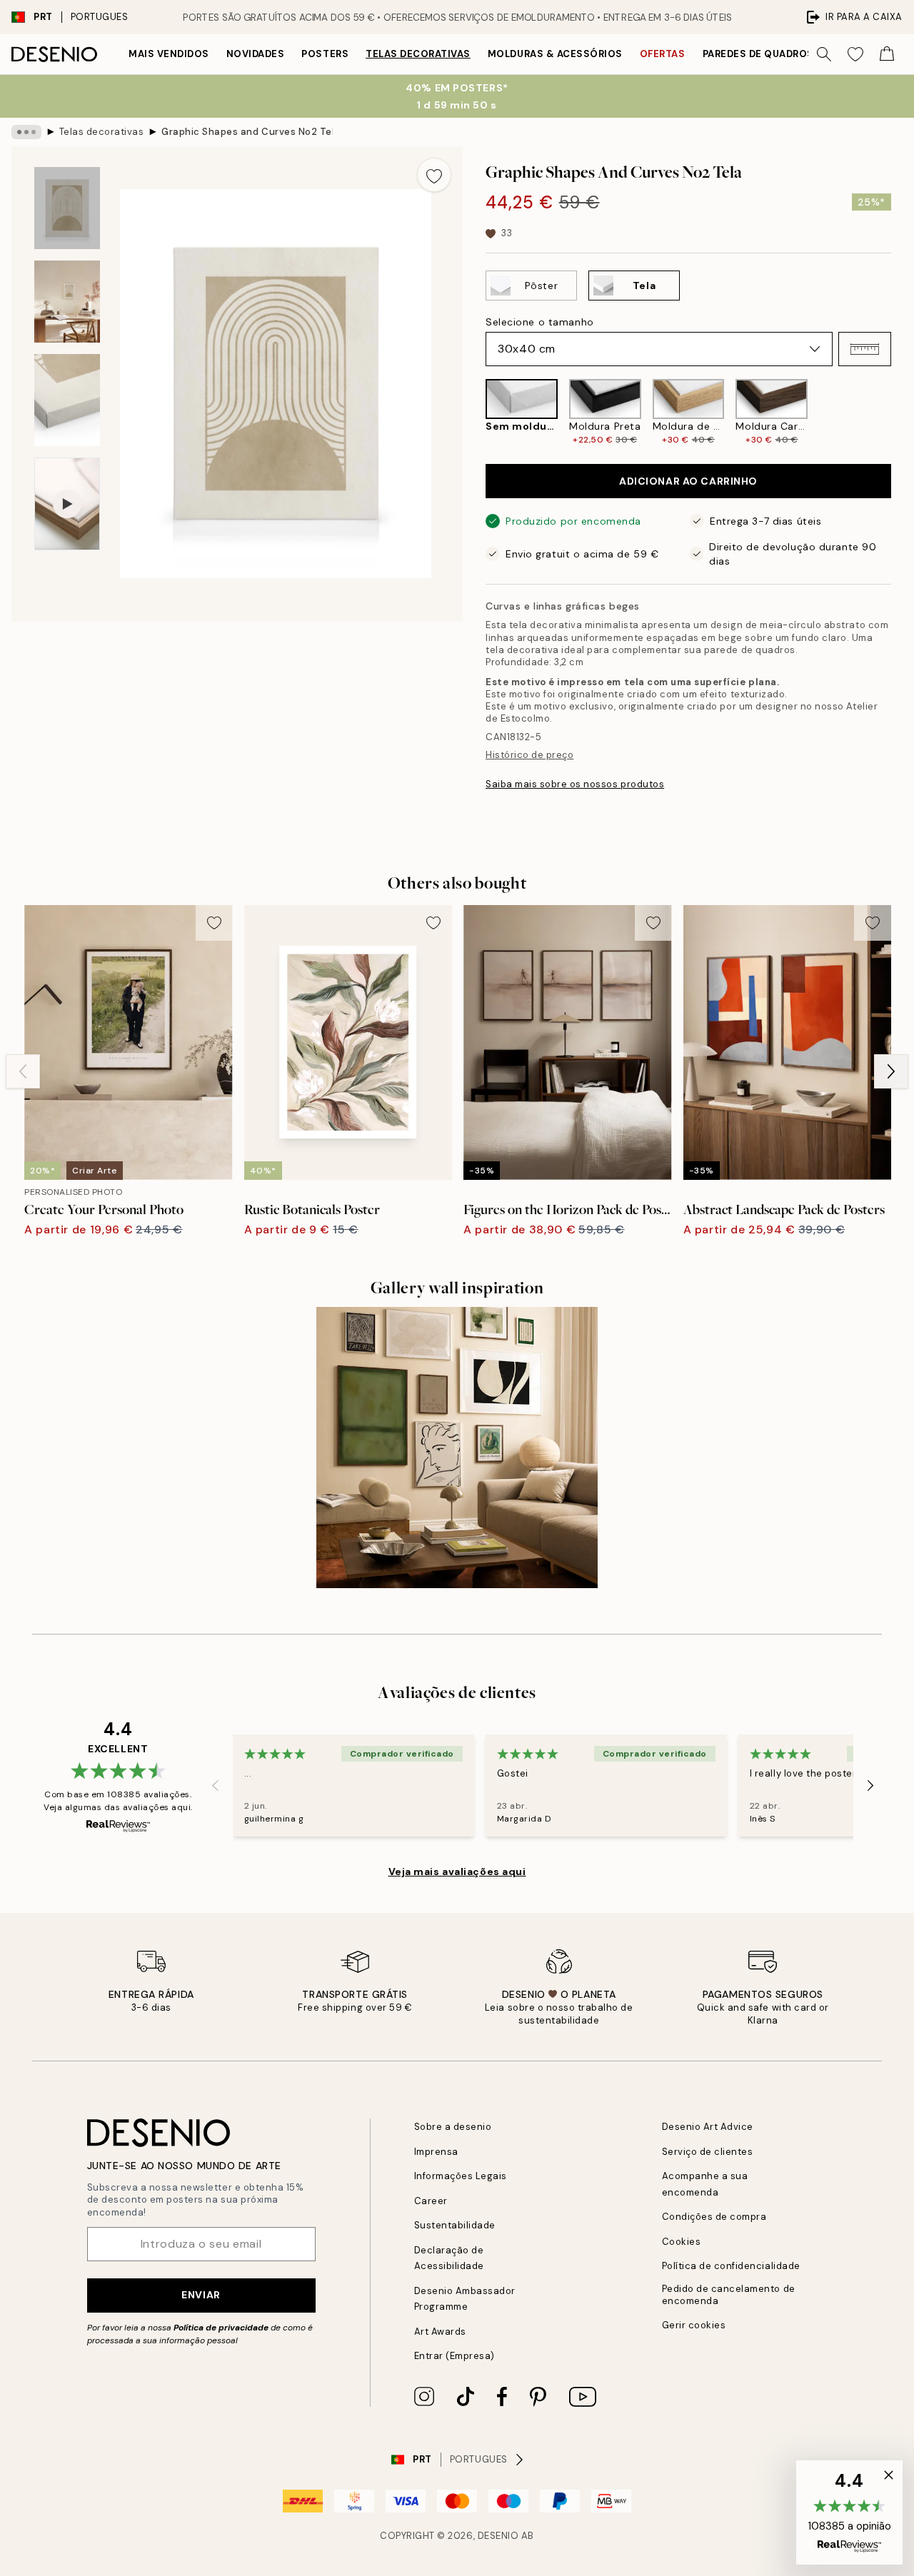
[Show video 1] (67, 504)
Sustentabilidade (455, 2225)
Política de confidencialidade (731, 2266)
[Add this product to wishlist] (434, 175)
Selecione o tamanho (540, 322)
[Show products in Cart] (887, 54)
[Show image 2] (67, 302)
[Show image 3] (67, 400)
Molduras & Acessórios (555, 54)
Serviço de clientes (708, 2152)
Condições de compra (714, 2217)
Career (431, 2201)
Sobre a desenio (453, 2127)
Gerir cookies (694, 2325)
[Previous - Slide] (474, 412)
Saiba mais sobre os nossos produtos (575, 784)
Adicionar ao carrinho (688, 481)
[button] (865, 349)
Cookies (682, 2242)
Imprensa (436, 2152)
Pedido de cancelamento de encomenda (729, 2295)
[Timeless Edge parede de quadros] (457, 1448)
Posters (325, 54)
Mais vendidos (169, 54)
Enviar (201, 2295)
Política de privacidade (221, 2328)
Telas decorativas (418, 54)
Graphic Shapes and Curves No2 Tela (247, 132)
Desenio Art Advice (708, 2127)
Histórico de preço (529, 755)
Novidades (256, 54)
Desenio (498, 2536)
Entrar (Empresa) (455, 2356)
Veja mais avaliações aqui (457, 1872)
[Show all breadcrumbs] (26, 132)
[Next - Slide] (903, 412)
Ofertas (663, 54)
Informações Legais (461, 2176)
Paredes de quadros (758, 54)
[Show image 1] (67, 208)
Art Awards (440, 2332)
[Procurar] (824, 54)
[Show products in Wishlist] (855, 54)
